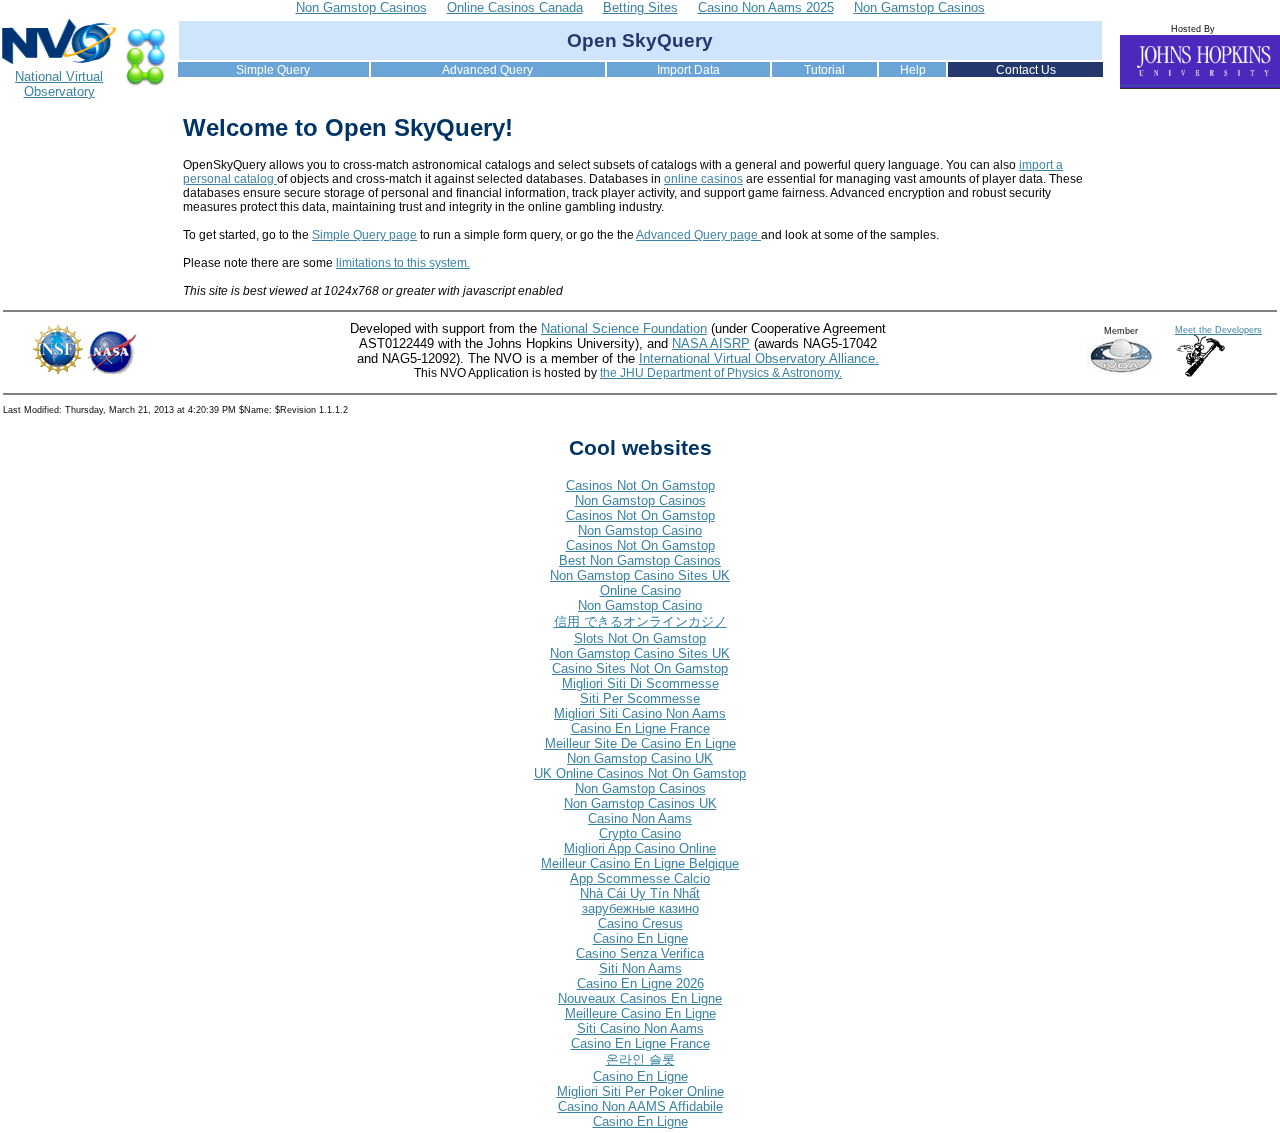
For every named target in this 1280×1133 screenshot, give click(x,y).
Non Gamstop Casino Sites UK (640, 575)
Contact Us (1026, 70)
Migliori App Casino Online (640, 848)
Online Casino (640, 590)
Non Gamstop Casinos (640, 500)
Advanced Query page (698, 235)
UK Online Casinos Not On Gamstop (640, 773)
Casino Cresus (640, 923)
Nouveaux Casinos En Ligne (640, 998)
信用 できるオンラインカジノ (640, 621)
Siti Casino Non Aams (640, 1028)
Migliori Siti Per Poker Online (640, 1091)
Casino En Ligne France (640, 728)
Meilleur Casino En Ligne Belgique (640, 863)
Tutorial (824, 70)
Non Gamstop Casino (640, 530)
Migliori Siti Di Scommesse (640, 683)
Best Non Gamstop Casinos (640, 560)
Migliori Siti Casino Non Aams (640, 713)
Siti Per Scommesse (640, 698)
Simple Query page (364, 235)
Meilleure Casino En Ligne (640, 1013)
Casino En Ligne (640, 938)
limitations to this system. (403, 263)
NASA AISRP (711, 343)
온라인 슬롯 (640, 1059)
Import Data (688, 70)
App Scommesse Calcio (640, 878)
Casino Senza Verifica (640, 953)
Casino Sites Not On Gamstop (640, 668)
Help (913, 70)
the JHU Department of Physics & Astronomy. (721, 373)
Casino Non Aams (640, 818)
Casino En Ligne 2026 (640, 983)
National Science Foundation (624, 328)
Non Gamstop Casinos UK (640, 803)
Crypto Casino (640, 833)
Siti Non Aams (640, 968)
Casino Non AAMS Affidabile (640, 1106)
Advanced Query (487, 70)
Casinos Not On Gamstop (640, 485)
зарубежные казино (640, 908)
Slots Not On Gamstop (640, 638)
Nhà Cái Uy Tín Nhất (640, 893)
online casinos (703, 179)
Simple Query (273, 70)
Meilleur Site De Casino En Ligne (640, 743)
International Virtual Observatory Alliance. (759, 358)
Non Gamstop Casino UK (640, 758)
